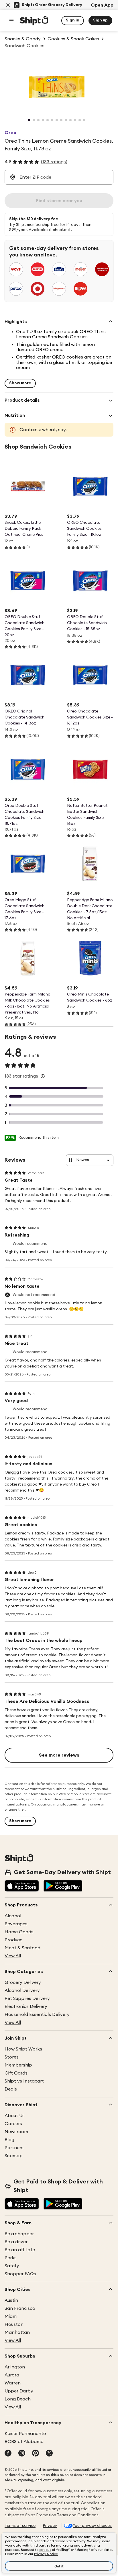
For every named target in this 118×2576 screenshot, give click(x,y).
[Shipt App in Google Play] (63, 1886)
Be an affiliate (20, 2250)
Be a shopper (19, 2234)
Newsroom (16, 2132)
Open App (102, 5)
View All (13, 1956)
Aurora (12, 2375)
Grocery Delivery (23, 1982)
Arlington (15, 2367)
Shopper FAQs (20, 2274)
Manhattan (17, 2332)
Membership (18, 2065)
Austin (11, 2300)
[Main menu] (11, 21)
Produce (13, 1940)
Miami (11, 2316)
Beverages (16, 1924)
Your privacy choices (92, 2526)
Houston (14, 2324)
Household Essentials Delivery (37, 2014)
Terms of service (20, 2526)
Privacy (50, 2526)
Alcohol (13, 1916)
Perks (11, 2258)
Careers (13, 2124)
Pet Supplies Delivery (27, 1998)
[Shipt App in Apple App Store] (22, 1886)
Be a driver (16, 2242)
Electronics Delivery (26, 2006)
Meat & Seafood (22, 1948)
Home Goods (19, 1932)
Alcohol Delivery (22, 1990)
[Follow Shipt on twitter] (49, 2454)
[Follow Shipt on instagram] (22, 2454)
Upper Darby (19, 2391)
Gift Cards (16, 2073)
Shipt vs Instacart (24, 2081)
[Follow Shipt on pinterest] (36, 2454)
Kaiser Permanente (25, 2434)
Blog (9, 2140)
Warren (13, 2383)
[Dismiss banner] (8, 5)
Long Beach (18, 2399)
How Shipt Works (23, 2049)
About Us (15, 2116)
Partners (14, 2148)
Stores (12, 2057)
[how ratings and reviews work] (43, 1076)
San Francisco (20, 2308)
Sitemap (14, 2156)
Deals (11, 2089)
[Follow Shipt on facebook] (8, 2454)
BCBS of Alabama (24, 2442)
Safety (12, 2266)
